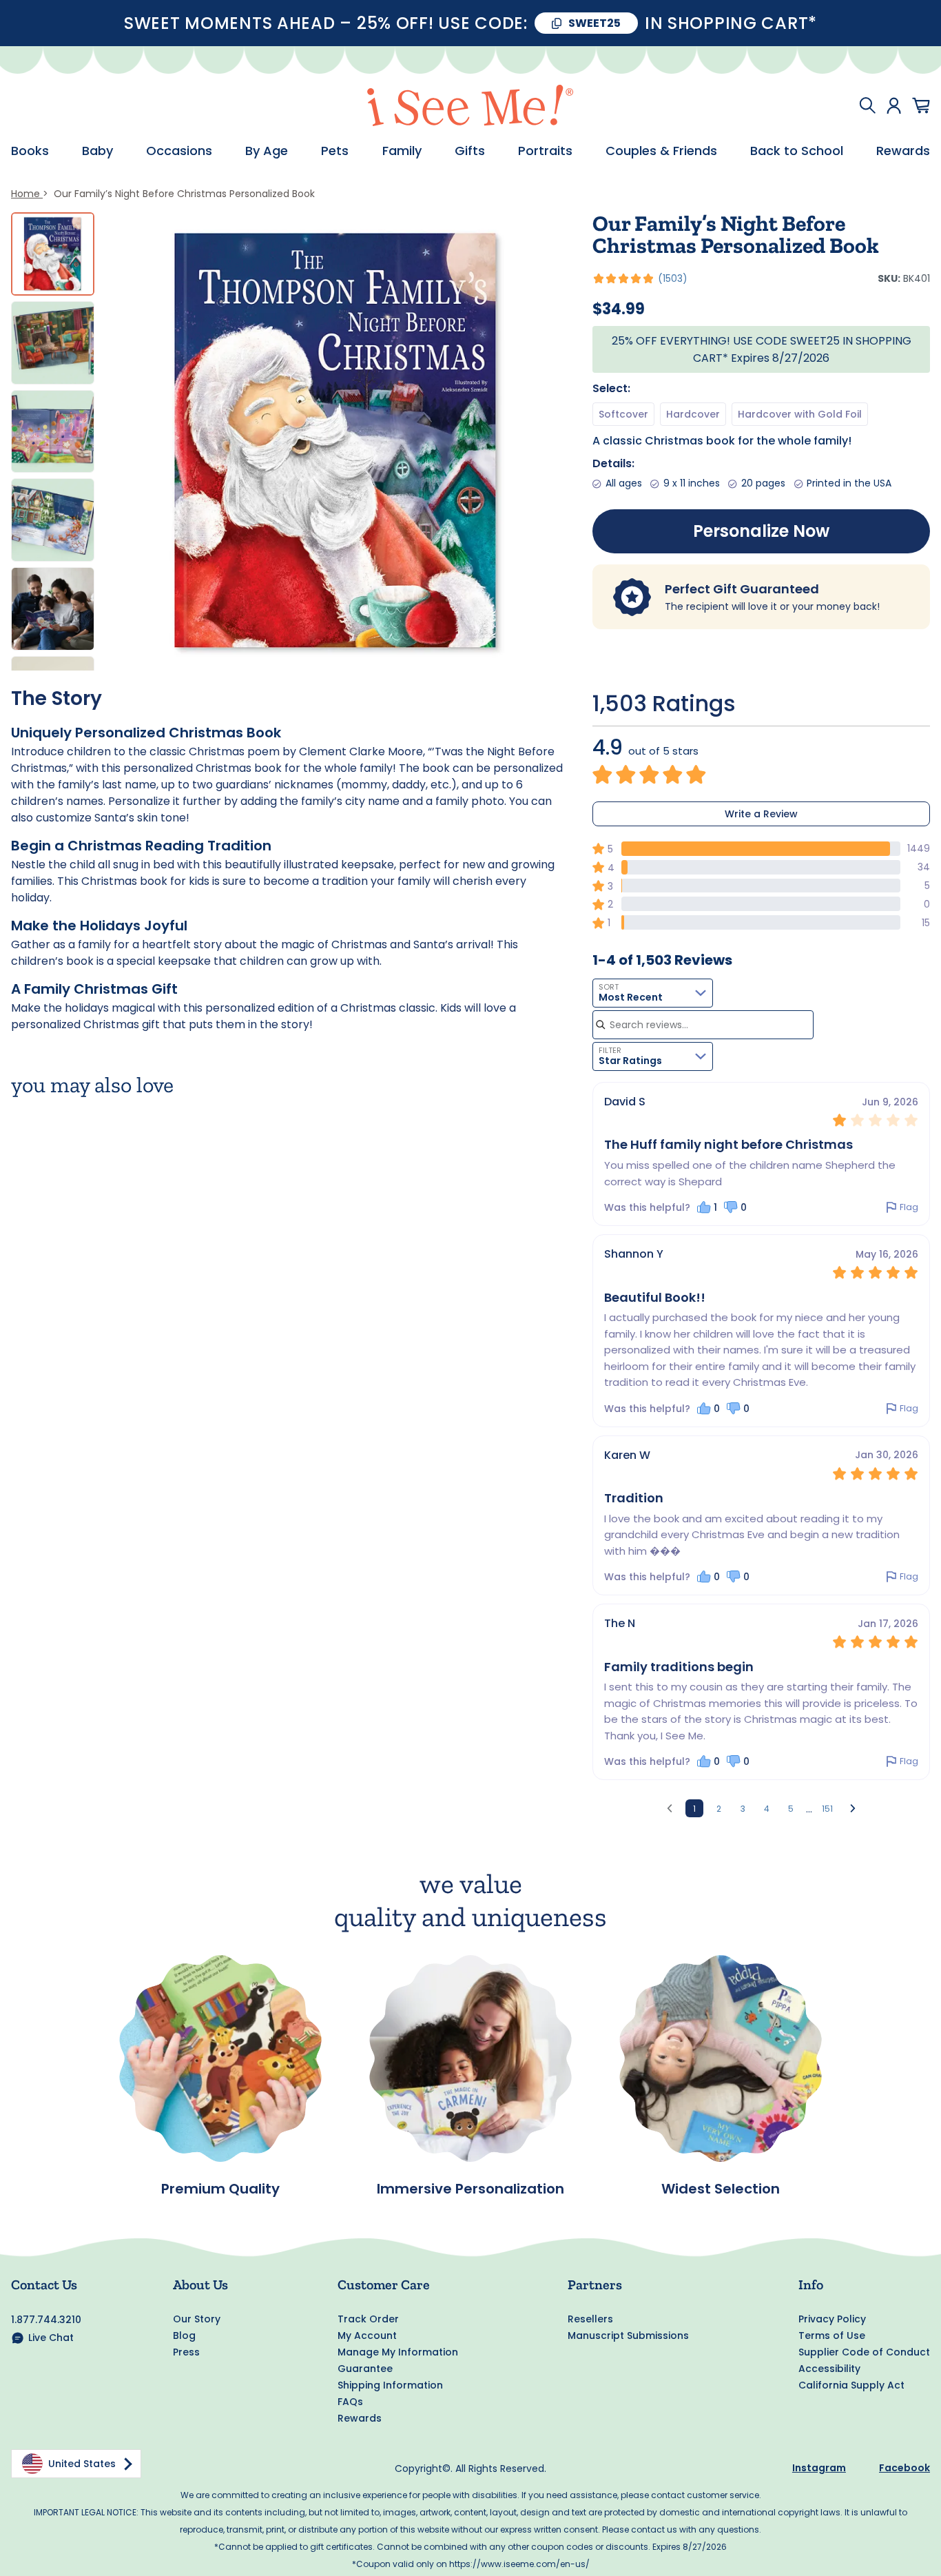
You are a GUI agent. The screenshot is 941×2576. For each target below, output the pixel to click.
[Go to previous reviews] (670, 1808)
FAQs (350, 2402)
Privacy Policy (832, 2319)
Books (30, 151)
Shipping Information (390, 2385)
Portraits (545, 151)
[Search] (867, 105)
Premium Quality (220, 2189)
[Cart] (921, 105)
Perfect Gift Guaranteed (742, 589)
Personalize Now (761, 531)
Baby (97, 151)
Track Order (368, 2319)
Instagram (819, 2468)
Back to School (797, 151)
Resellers (590, 2319)
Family (402, 151)
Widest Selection (721, 2189)
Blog (184, 2335)
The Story (56, 698)
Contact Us (44, 2284)
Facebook (904, 2468)
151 (827, 1809)
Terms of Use (832, 2335)
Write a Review (761, 814)
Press (186, 2352)
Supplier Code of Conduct (864, 2352)
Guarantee (365, 2369)
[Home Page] (470, 105)
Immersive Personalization (470, 2189)
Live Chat (51, 2338)
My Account (367, 2335)
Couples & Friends (661, 151)
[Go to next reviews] (853, 1808)
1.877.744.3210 (46, 2320)
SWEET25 (594, 23)
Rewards (903, 151)
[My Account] (894, 105)
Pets (335, 151)
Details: (613, 463)
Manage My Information (398, 2352)
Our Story (197, 2319)
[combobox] (653, 993)
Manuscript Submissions (628, 2335)
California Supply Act (851, 2385)
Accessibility (829, 2369)
